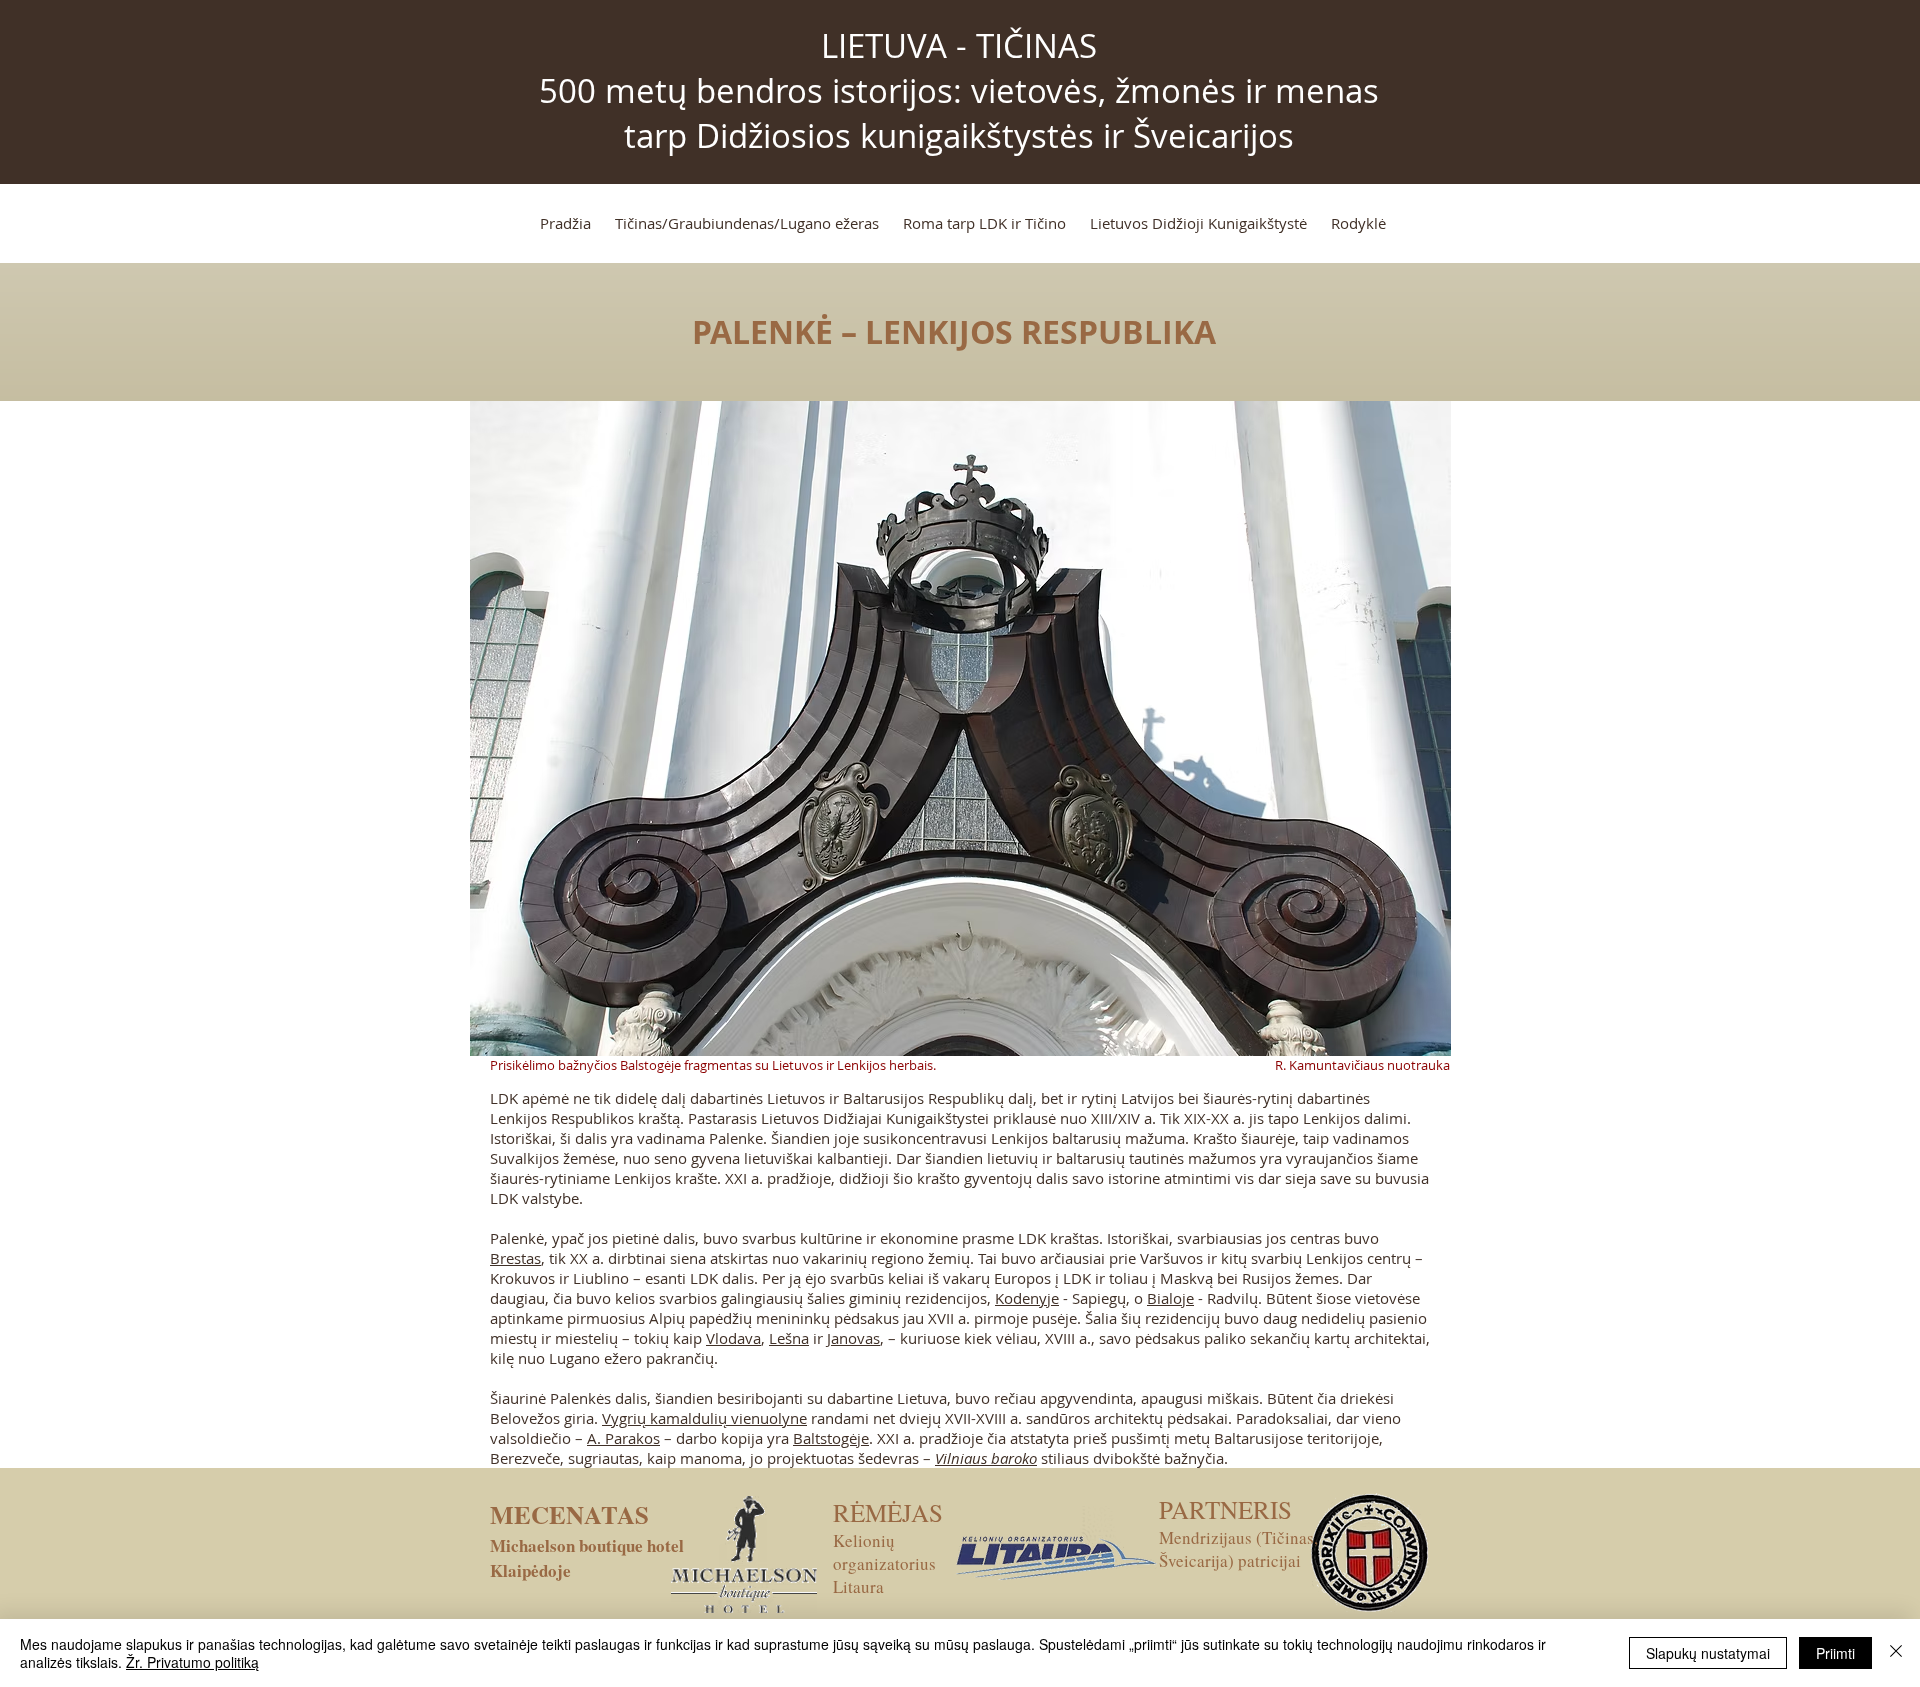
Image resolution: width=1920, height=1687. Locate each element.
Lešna (789, 1338)
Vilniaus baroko (986, 1458)
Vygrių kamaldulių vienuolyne (704, 1418)
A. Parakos (623, 1438)
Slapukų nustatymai (1708, 1653)
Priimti (1835, 1653)
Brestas (515, 1258)
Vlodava (733, 1338)
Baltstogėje (831, 1438)
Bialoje (1170, 1298)
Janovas (853, 1338)
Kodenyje (1027, 1298)
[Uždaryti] (1896, 1653)
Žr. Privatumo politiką (192, 1662)
